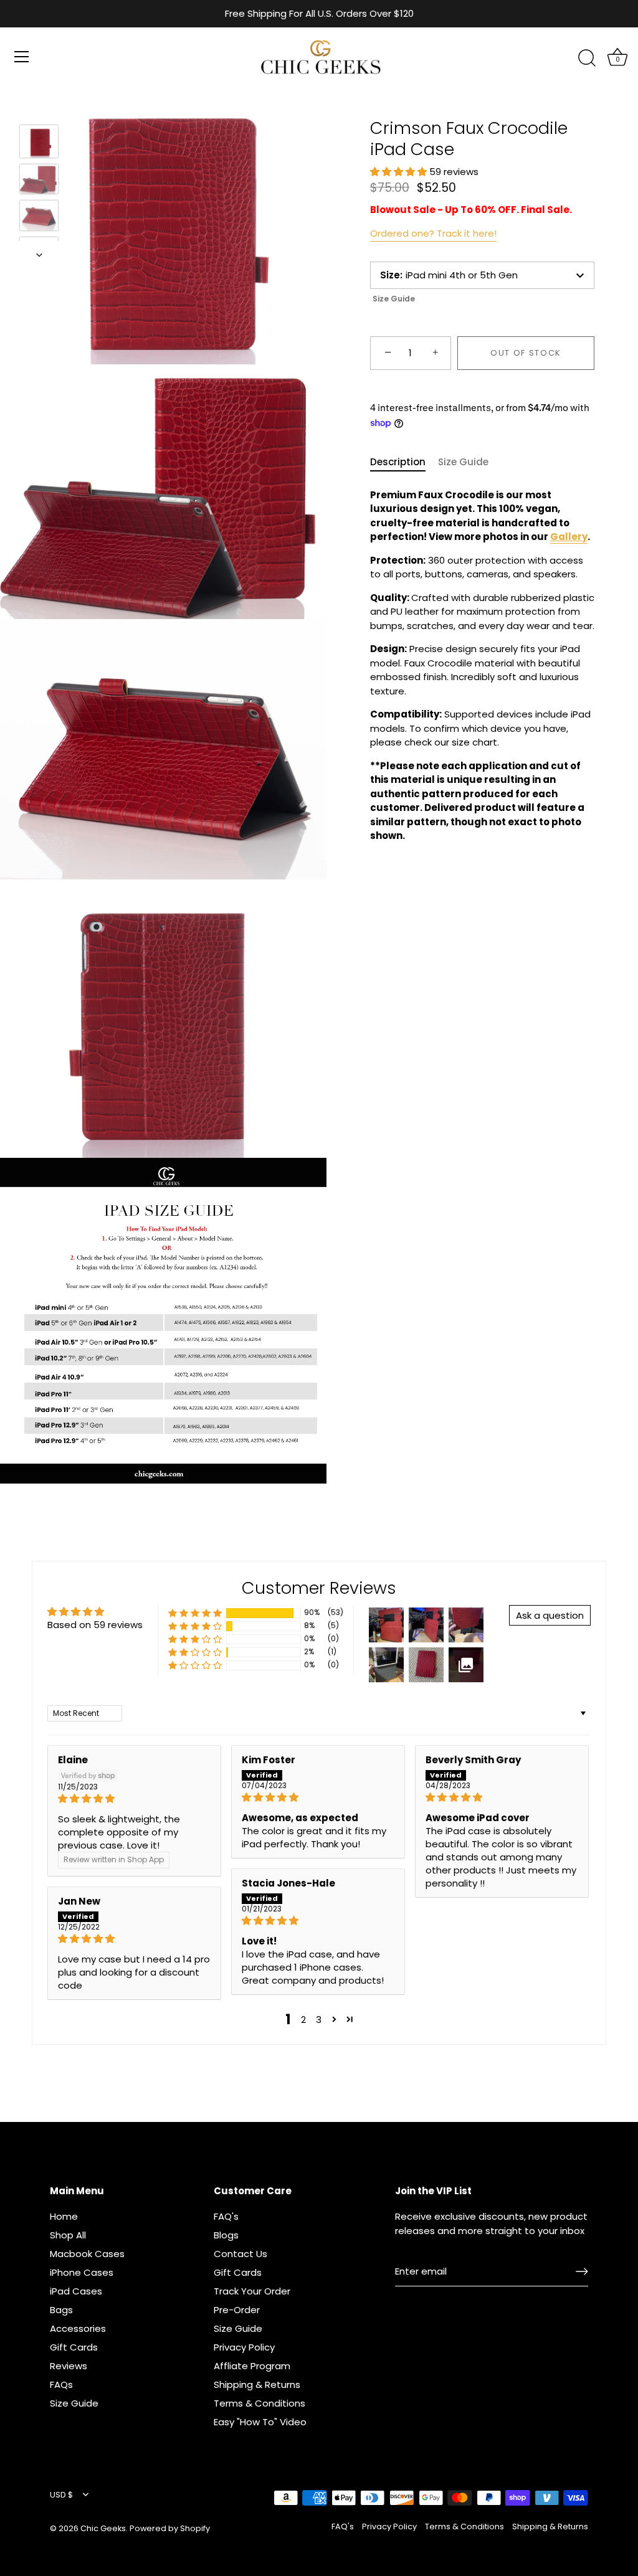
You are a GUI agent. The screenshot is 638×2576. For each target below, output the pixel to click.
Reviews (69, 2366)
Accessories (78, 2328)
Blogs (226, 2235)
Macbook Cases (87, 2254)
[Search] (587, 59)
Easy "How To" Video (260, 2422)
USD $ (61, 2495)
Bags (61, 2310)
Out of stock (526, 353)
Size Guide (394, 299)
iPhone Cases (82, 2272)
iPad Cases (76, 2291)
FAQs (61, 2384)
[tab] (404, 462)
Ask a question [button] (550, 1615)
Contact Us (240, 2254)
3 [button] (319, 2020)
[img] (134, 1798)
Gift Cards (74, 2347)
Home (64, 2216)
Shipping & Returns (257, 2384)
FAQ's (226, 2216)
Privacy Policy (244, 2347)
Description (398, 462)
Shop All (68, 2235)
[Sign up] (582, 2271)
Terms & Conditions (259, 2403)
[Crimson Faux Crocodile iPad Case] (39, 141)
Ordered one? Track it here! (433, 233)
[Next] (39, 255)
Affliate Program (252, 2366)
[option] (39, 144)
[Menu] (22, 57)
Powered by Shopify (170, 2528)
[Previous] (39, 107)
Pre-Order (237, 2310)
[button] (400, 172)
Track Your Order (252, 2291)
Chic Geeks (103, 2528)
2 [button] (303, 2020)
